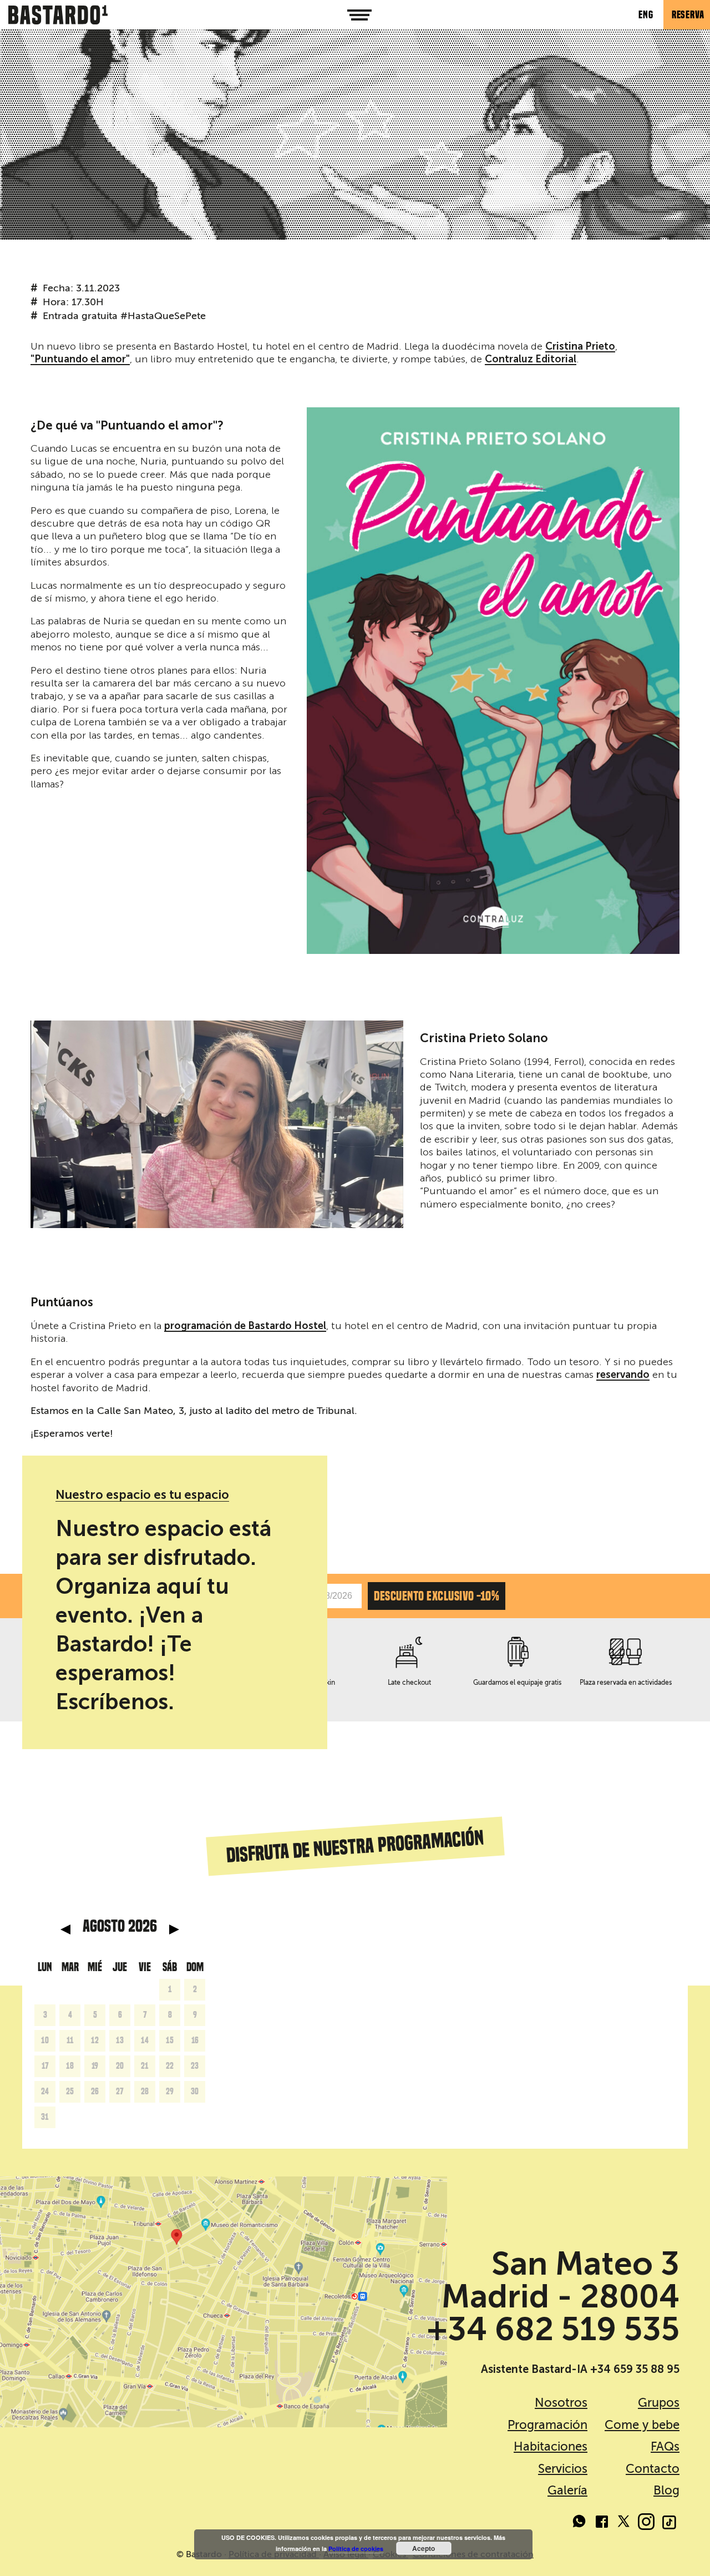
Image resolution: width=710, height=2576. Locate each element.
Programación (547, 2425)
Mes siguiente (174, 1930)
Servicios (563, 2469)
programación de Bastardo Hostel (245, 1326)
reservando (623, 1375)
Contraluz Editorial (531, 360)
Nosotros (561, 2403)
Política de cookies (356, 2549)
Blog (666, 2490)
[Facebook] (602, 2523)
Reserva (688, 15)
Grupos (659, 2403)
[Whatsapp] (580, 2523)
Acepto (424, 2548)
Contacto (653, 2469)
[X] (624, 2523)
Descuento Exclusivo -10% (437, 1596)
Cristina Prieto (580, 347)
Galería (567, 2490)
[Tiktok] (668, 2523)
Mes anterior (65, 1930)
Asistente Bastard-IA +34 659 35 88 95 (580, 2369)
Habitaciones (551, 2446)
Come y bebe (642, 2425)
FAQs (665, 2446)
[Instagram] (646, 2523)
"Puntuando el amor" (80, 360)
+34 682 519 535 (553, 2329)
